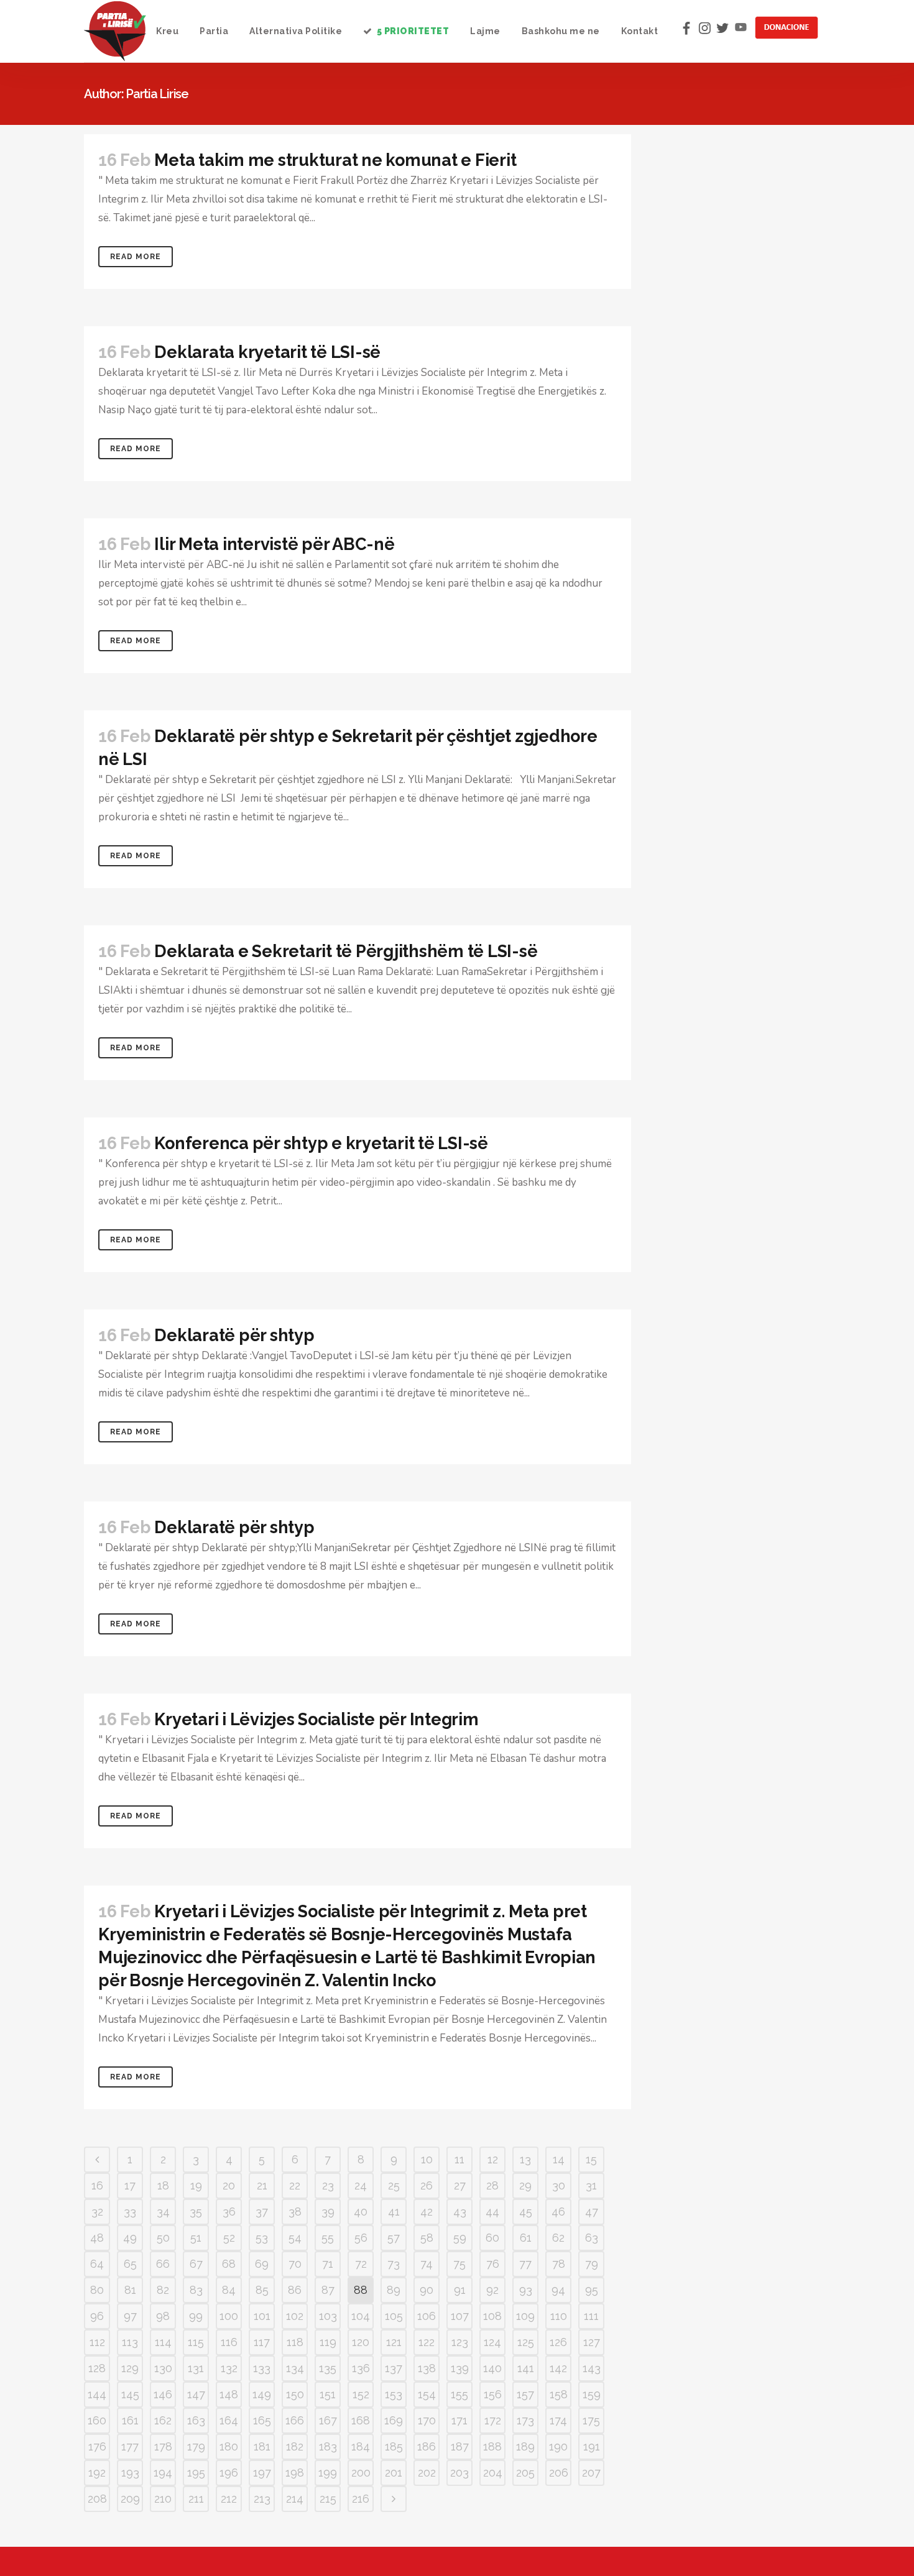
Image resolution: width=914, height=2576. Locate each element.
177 (130, 2446)
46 (558, 2212)
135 (328, 2368)
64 (97, 2264)
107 (460, 2316)
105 (394, 2316)
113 (130, 2342)
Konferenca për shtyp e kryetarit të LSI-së (321, 1143)
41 (394, 2212)
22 (295, 2185)
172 (493, 2420)
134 (295, 2368)
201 (394, 2473)
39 (328, 2212)
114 (163, 2342)
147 (196, 2394)
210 (163, 2499)
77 (525, 2264)
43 (460, 2212)
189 (525, 2446)
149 (262, 2394)
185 (394, 2446)
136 (361, 2368)
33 (130, 2212)
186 (427, 2446)
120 (361, 2342)
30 (559, 2185)
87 (328, 2290)
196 (229, 2473)
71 (328, 2264)
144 (97, 2394)
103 (328, 2316)
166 (295, 2420)
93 (526, 2290)
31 (591, 2185)
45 (526, 2212)
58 (427, 2238)
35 (196, 2212)
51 (196, 2238)
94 (558, 2290)
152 (361, 2394)
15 (591, 2159)
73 (394, 2264)
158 (559, 2394)
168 (361, 2420)
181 (262, 2446)
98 (163, 2316)
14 (559, 2159)
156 (493, 2394)
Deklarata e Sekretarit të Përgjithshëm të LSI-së (346, 951)
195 (196, 2473)
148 (229, 2394)
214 (295, 2499)
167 (328, 2420)
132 (229, 2368)
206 (559, 2473)
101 (262, 2316)
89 (394, 2290)
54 (295, 2238)
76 (493, 2264)
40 (361, 2212)
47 (592, 2212)
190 (558, 2446)
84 (229, 2290)
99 (196, 2316)
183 (328, 2446)
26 (427, 2185)
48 (97, 2238)
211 (196, 2499)
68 (229, 2264)
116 (229, 2342)
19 (196, 2185)
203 (459, 2473)
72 (361, 2264)
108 (492, 2316)
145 (130, 2394)
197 (262, 2473)
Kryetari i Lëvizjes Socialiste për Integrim (316, 1719)
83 (196, 2290)
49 (130, 2238)
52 (229, 2238)
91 (460, 2290)
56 (361, 2238)
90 (427, 2290)
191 (592, 2446)
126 (558, 2342)
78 (559, 2264)
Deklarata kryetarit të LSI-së (267, 352)
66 (163, 2264)
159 (592, 2394)
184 (361, 2446)
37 (262, 2212)
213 (262, 2499)
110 (559, 2316)
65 (130, 2264)
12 (493, 2159)
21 (262, 2185)
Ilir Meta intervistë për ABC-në (274, 544)
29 (525, 2185)
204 (493, 2473)
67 (196, 2264)
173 (525, 2420)
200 (361, 2473)
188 (492, 2446)
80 (97, 2290)
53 (262, 2238)
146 (163, 2394)
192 (97, 2473)
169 (394, 2420)
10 (427, 2159)
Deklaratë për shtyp (234, 1335)
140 (492, 2368)
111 (591, 2316)
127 (592, 2342)
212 (229, 2499)
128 (97, 2368)
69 (262, 2264)
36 (229, 2212)
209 (130, 2499)
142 (558, 2368)
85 (262, 2290)
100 (229, 2316)
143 (592, 2368)
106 (427, 2316)
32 (97, 2212)
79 (592, 2264)
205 (525, 2473)
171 (459, 2420)
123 (460, 2342)
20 (229, 2185)
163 (196, 2420)
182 (295, 2446)
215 (328, 2499)
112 (97, 2342)
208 (97, 2499)
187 (460, 2446)
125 (526, 2342)
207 (591, 2473)
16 (97, 2185)
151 (328, 2394)
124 (492, 2342)
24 (361, 2185)
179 (196, 2446)
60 (492, 2238)
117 (262, 2342)
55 (328, 2238)
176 (97, 2446)
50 (163, 2238)
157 (525, 2394)
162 (163, 2420)
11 (459, 2159)
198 (295, 2473)
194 (163, 2473)
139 (460, 2368)
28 (492, 2185)
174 (558, 2420)
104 (361, 2316)
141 (526, 2368)
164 (229, 2420)
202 (427, 2473)
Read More (136, 257)
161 (130, 2420)
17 (130, 2185)
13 (525, 2159)
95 (592, 2290)
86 (295, 2290)
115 (196, 2342)
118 (295, 2342)
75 (459, 2264)
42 (427, 2212)
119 (328, 2342)
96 (97, 2316)
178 (163, 2446)
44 (492, 2212)
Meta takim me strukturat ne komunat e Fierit (335, 160)
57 (394, 2238)
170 (427, 2420)
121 (394, 2342)
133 (262, 2368)
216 (361, 2499)
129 (130, 2368)
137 (394, 2368)
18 (163, 2185)
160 (97, 2420)
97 (130, 2316)
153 (394, 2394)
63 (592, 2238)
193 (130, 2473)
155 (459, 2394)
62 (558, 2238)
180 (229, 2446)
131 (196, 2368)
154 (427, 2394)
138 (427, 2368)
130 (163, 2368)
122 (427, 2342)
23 (328, 2185)
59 (460, 2238)
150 (295, 2394)
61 (526, 2238)
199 (328, 2473)
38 (295, 2212)
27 (460, 2185)
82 (163, 2290)
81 (130, 2290)
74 (427, 2264)
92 (492, 2290)
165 (262, 2420)
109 (525, 2316)
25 (394, 2185)
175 (591, 2420)
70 (295, 2264)
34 (163, 2212)
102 (295, 2316)
